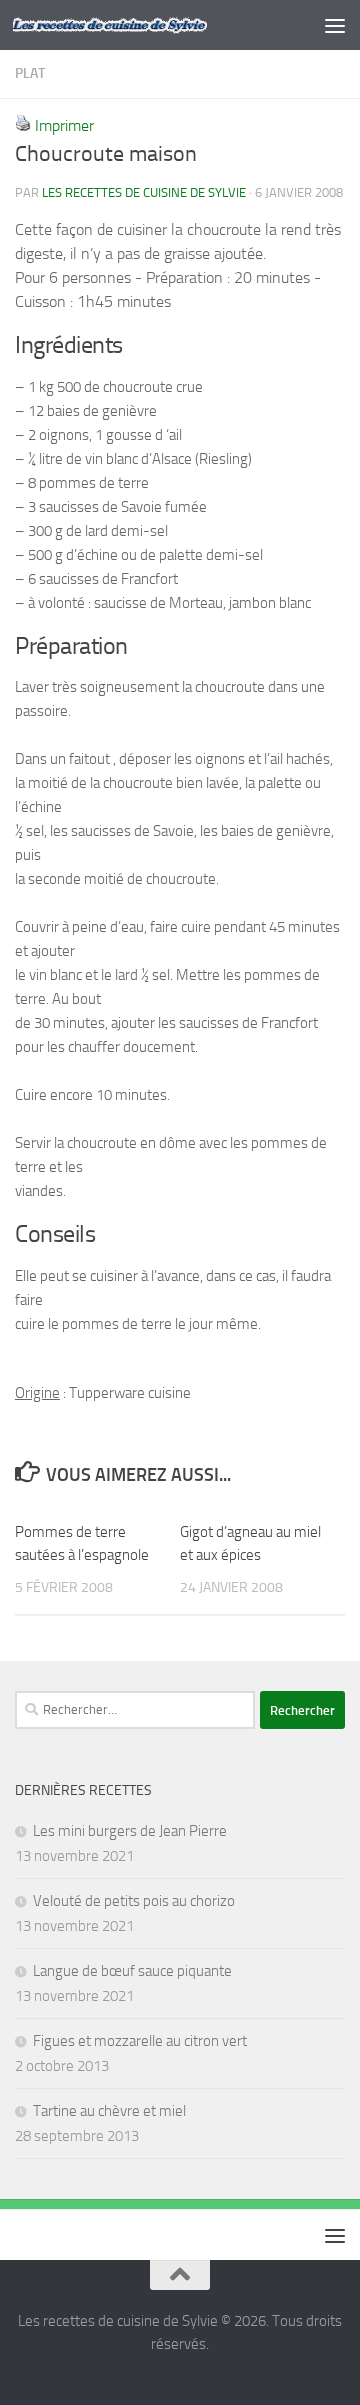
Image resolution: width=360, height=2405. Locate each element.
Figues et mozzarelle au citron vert (140, 2041)
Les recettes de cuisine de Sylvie (144, 192)
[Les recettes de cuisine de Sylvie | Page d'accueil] (142, 25)
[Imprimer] (23, 125)
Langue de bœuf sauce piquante (132, 1971)
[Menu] (335, 25)
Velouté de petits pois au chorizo (134, 1901)
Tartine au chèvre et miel (109, 2111)
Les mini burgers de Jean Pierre (130, 1831)
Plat (30, 73)
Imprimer (64, 125)
